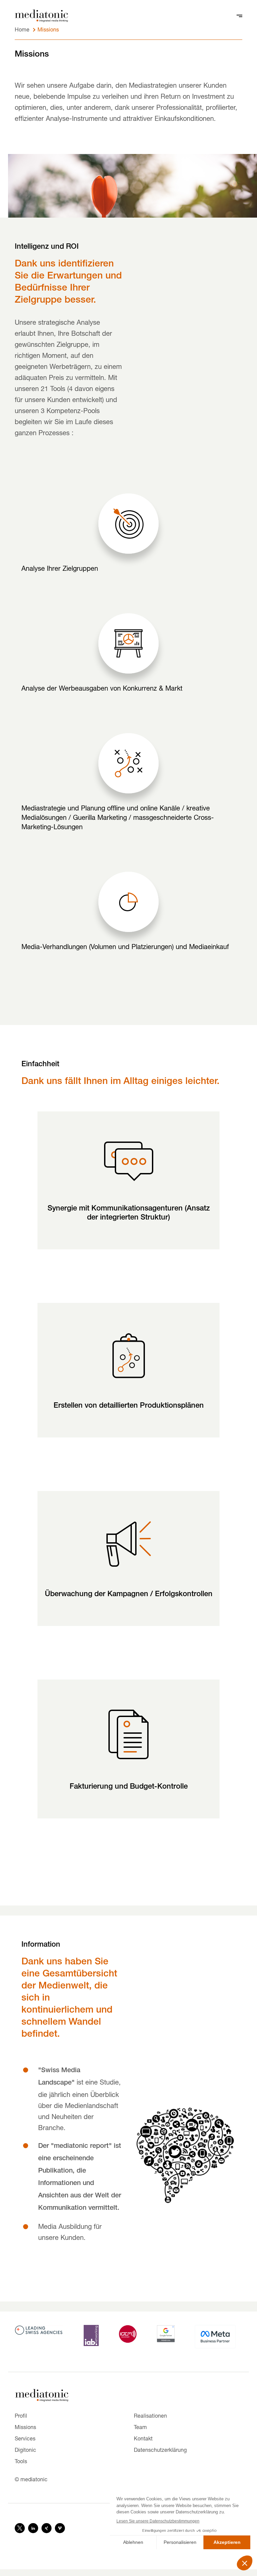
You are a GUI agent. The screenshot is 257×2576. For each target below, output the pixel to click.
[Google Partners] (166, 2333)
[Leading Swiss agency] (39, 2329)
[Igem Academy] (128, 2333)
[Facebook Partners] (215, 2336)
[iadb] (91, 2335)
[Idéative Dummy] (41, 17)
